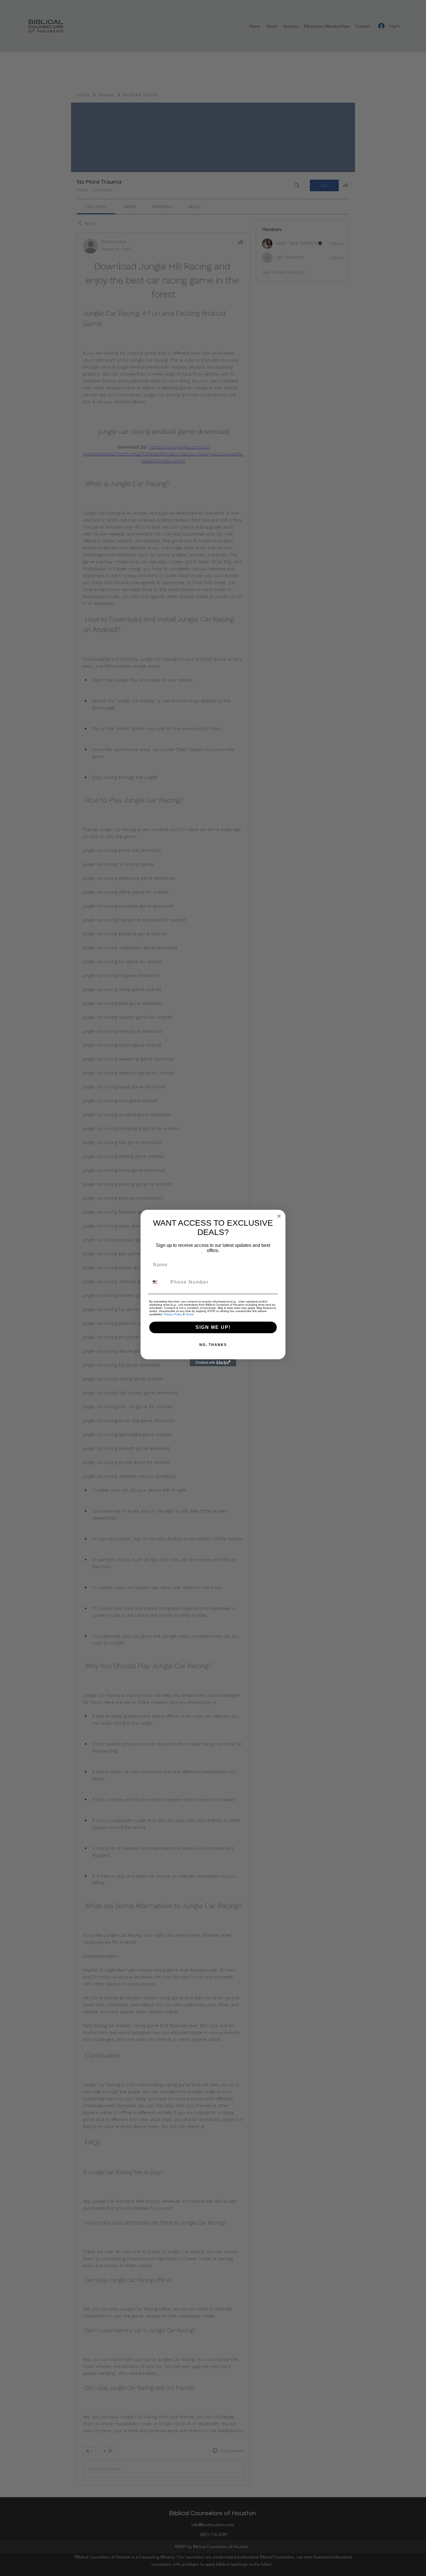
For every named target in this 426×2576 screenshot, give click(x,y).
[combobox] (159, 1282)
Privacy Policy (173, 1314)
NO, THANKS (213, 1345)
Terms (190, 1314)
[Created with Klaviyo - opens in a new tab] (213, 1363)
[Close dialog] (279, 1216)
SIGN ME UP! (213, 1327)
